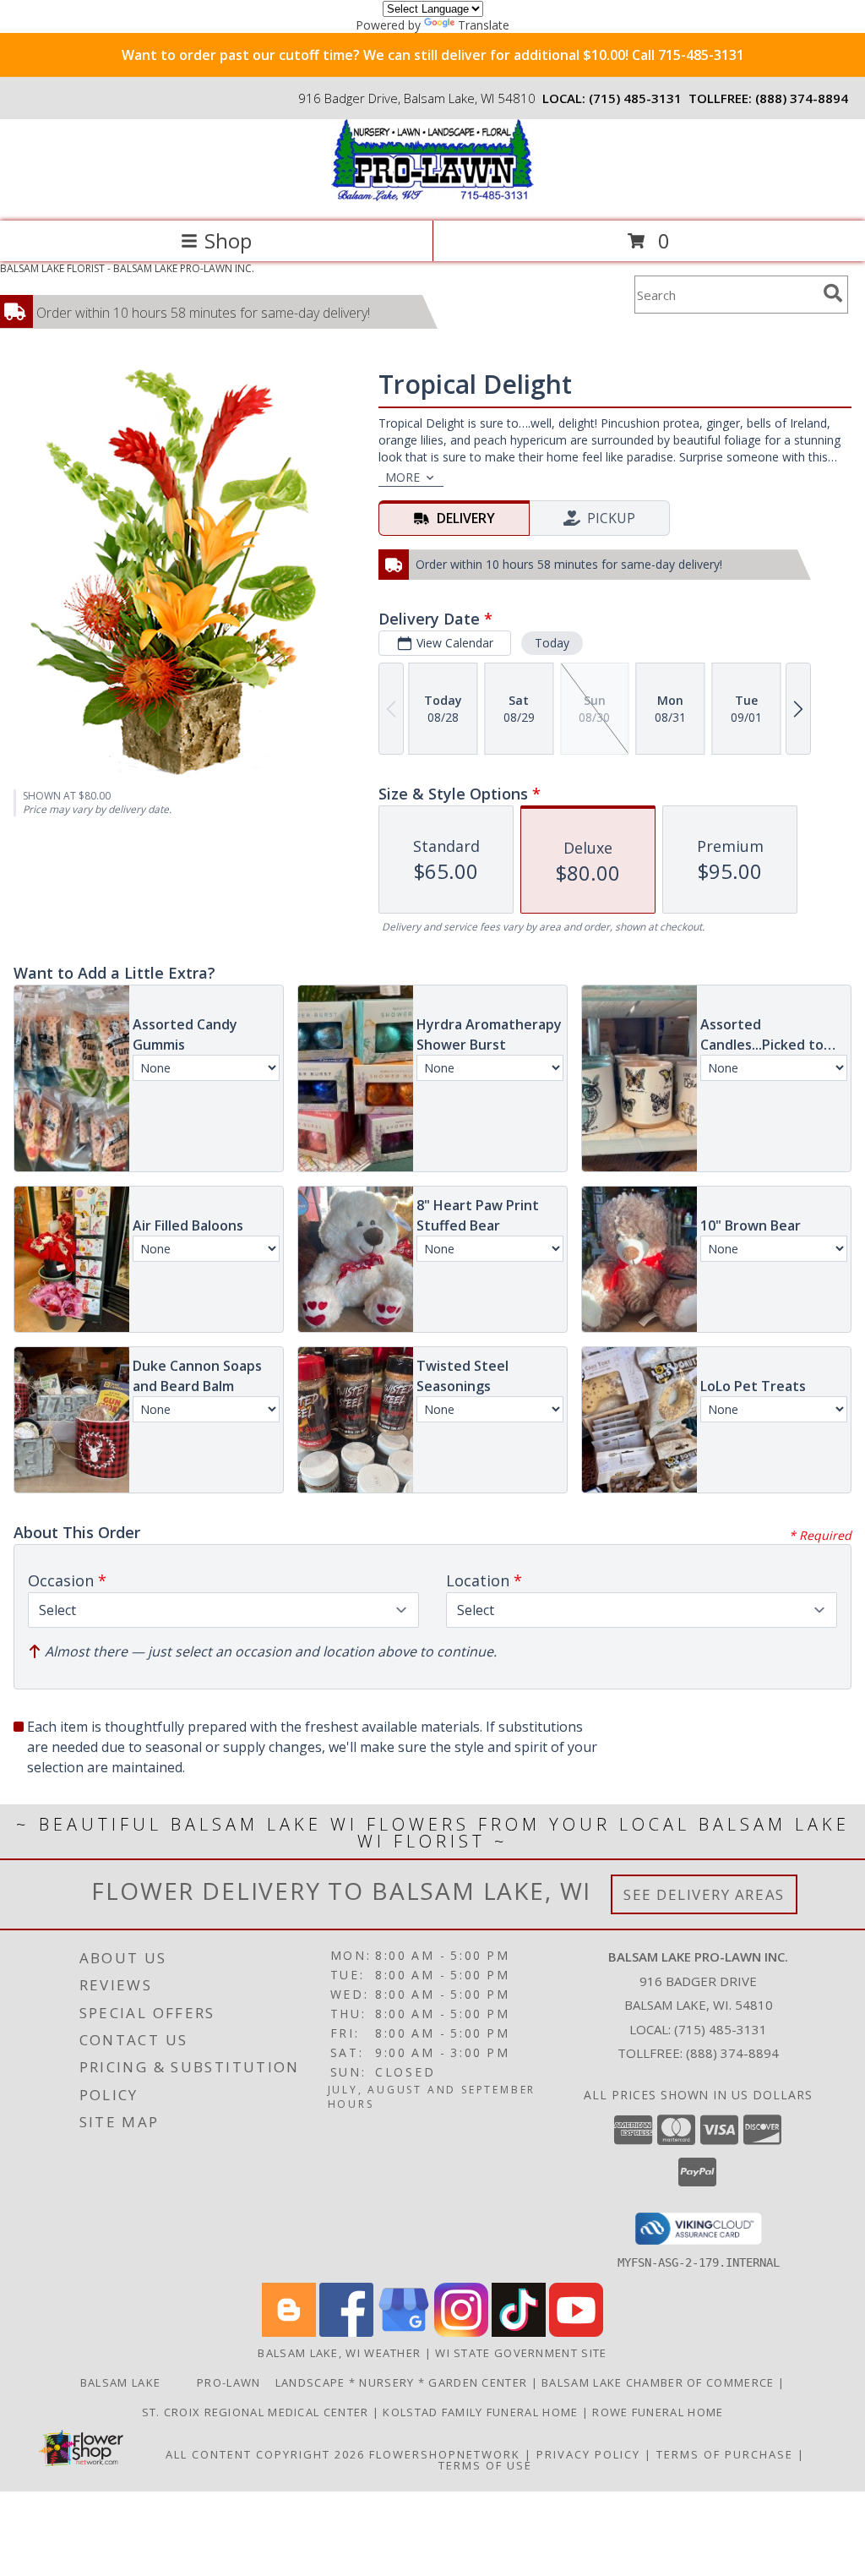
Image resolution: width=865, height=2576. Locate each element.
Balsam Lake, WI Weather (339, 2353)
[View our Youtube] (576, 2332)
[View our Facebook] (346, 2332)
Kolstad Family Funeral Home (482, 2412)
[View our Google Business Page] (404, 2332)
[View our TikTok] (519, 2332)
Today (552, 643)
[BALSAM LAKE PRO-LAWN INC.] (432, 196)
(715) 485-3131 (635, 98)
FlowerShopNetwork (445, 2454)
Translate (484, 25)
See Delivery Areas (704, 1894)
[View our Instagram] (461, 2332)
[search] (833, 293)
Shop (228, 240)
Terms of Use (485, 2465)
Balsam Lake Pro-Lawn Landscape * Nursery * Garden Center (306, 2382)
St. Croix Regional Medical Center (257, 2412)
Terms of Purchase (725, 2454)
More (403, 477)
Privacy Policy (588, 2454)
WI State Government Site (521, 2353)
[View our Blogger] (289, 2332)
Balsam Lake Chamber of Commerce (660, 2382)
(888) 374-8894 (802, 98)
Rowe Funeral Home (658, 2412)
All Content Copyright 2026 (265, 2454)
